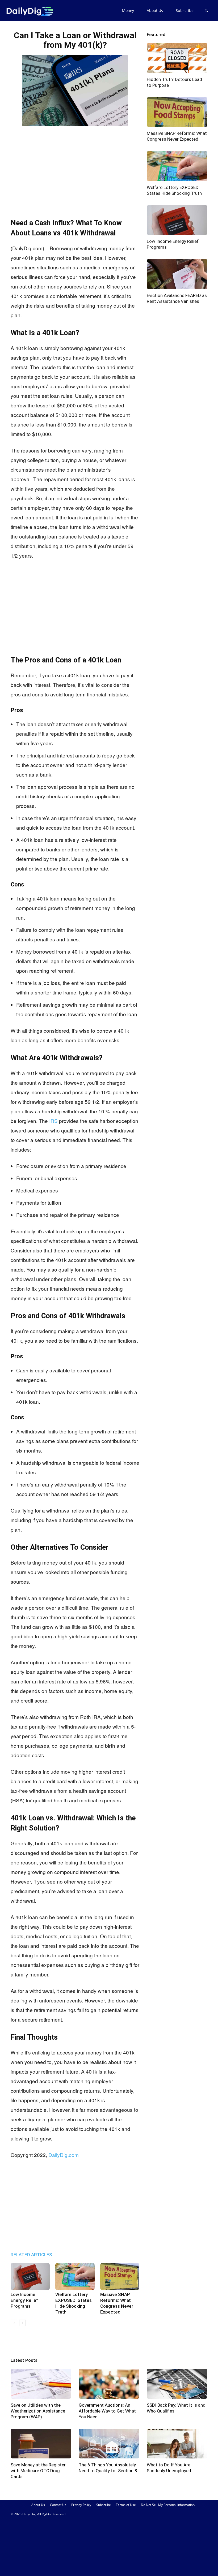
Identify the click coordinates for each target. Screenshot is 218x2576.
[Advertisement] (75, 167)
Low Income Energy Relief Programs (24, 2300)
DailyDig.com (64, 2155)
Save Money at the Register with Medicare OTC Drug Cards (38, 2471)
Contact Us (58, 2505)
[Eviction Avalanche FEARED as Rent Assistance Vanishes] (177, 274)
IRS (53, 1121)
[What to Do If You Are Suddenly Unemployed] (177, 2444)
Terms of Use (126, 2505)
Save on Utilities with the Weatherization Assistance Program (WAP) (38, 2411)
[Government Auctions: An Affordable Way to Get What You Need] (109, 2384)
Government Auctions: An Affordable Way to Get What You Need (107, 2411)
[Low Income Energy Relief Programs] (30, 2276)
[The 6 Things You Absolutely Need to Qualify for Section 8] (109, 2444)
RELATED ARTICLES (31, 2255)
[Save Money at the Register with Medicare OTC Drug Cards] (41, 2444)
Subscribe (185, 10)
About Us (155, 10)
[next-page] (22, 2323)
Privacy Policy (81, 2505)
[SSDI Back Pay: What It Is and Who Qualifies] (177, 2384)
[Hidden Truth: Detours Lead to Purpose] (177, 58)
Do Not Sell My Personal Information (168, 2505)
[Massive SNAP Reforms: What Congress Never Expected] (120, 2276)
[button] (206, 11)
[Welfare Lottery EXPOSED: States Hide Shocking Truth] (75, 2276)
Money (128, 10)
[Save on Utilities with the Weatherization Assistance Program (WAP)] (41, 2384)
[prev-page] (14, 2323)
